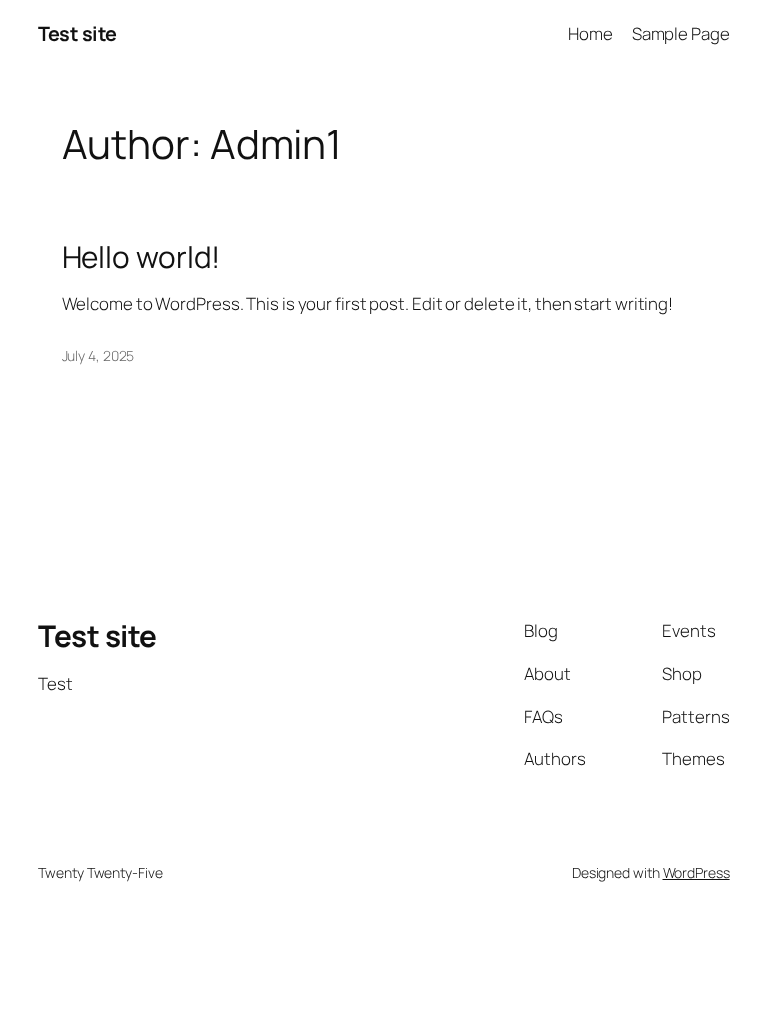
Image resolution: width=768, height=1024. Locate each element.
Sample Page (681, 33)
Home (590, 33)
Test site (77, 33)
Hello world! (141, 256)
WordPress (696, 872)
